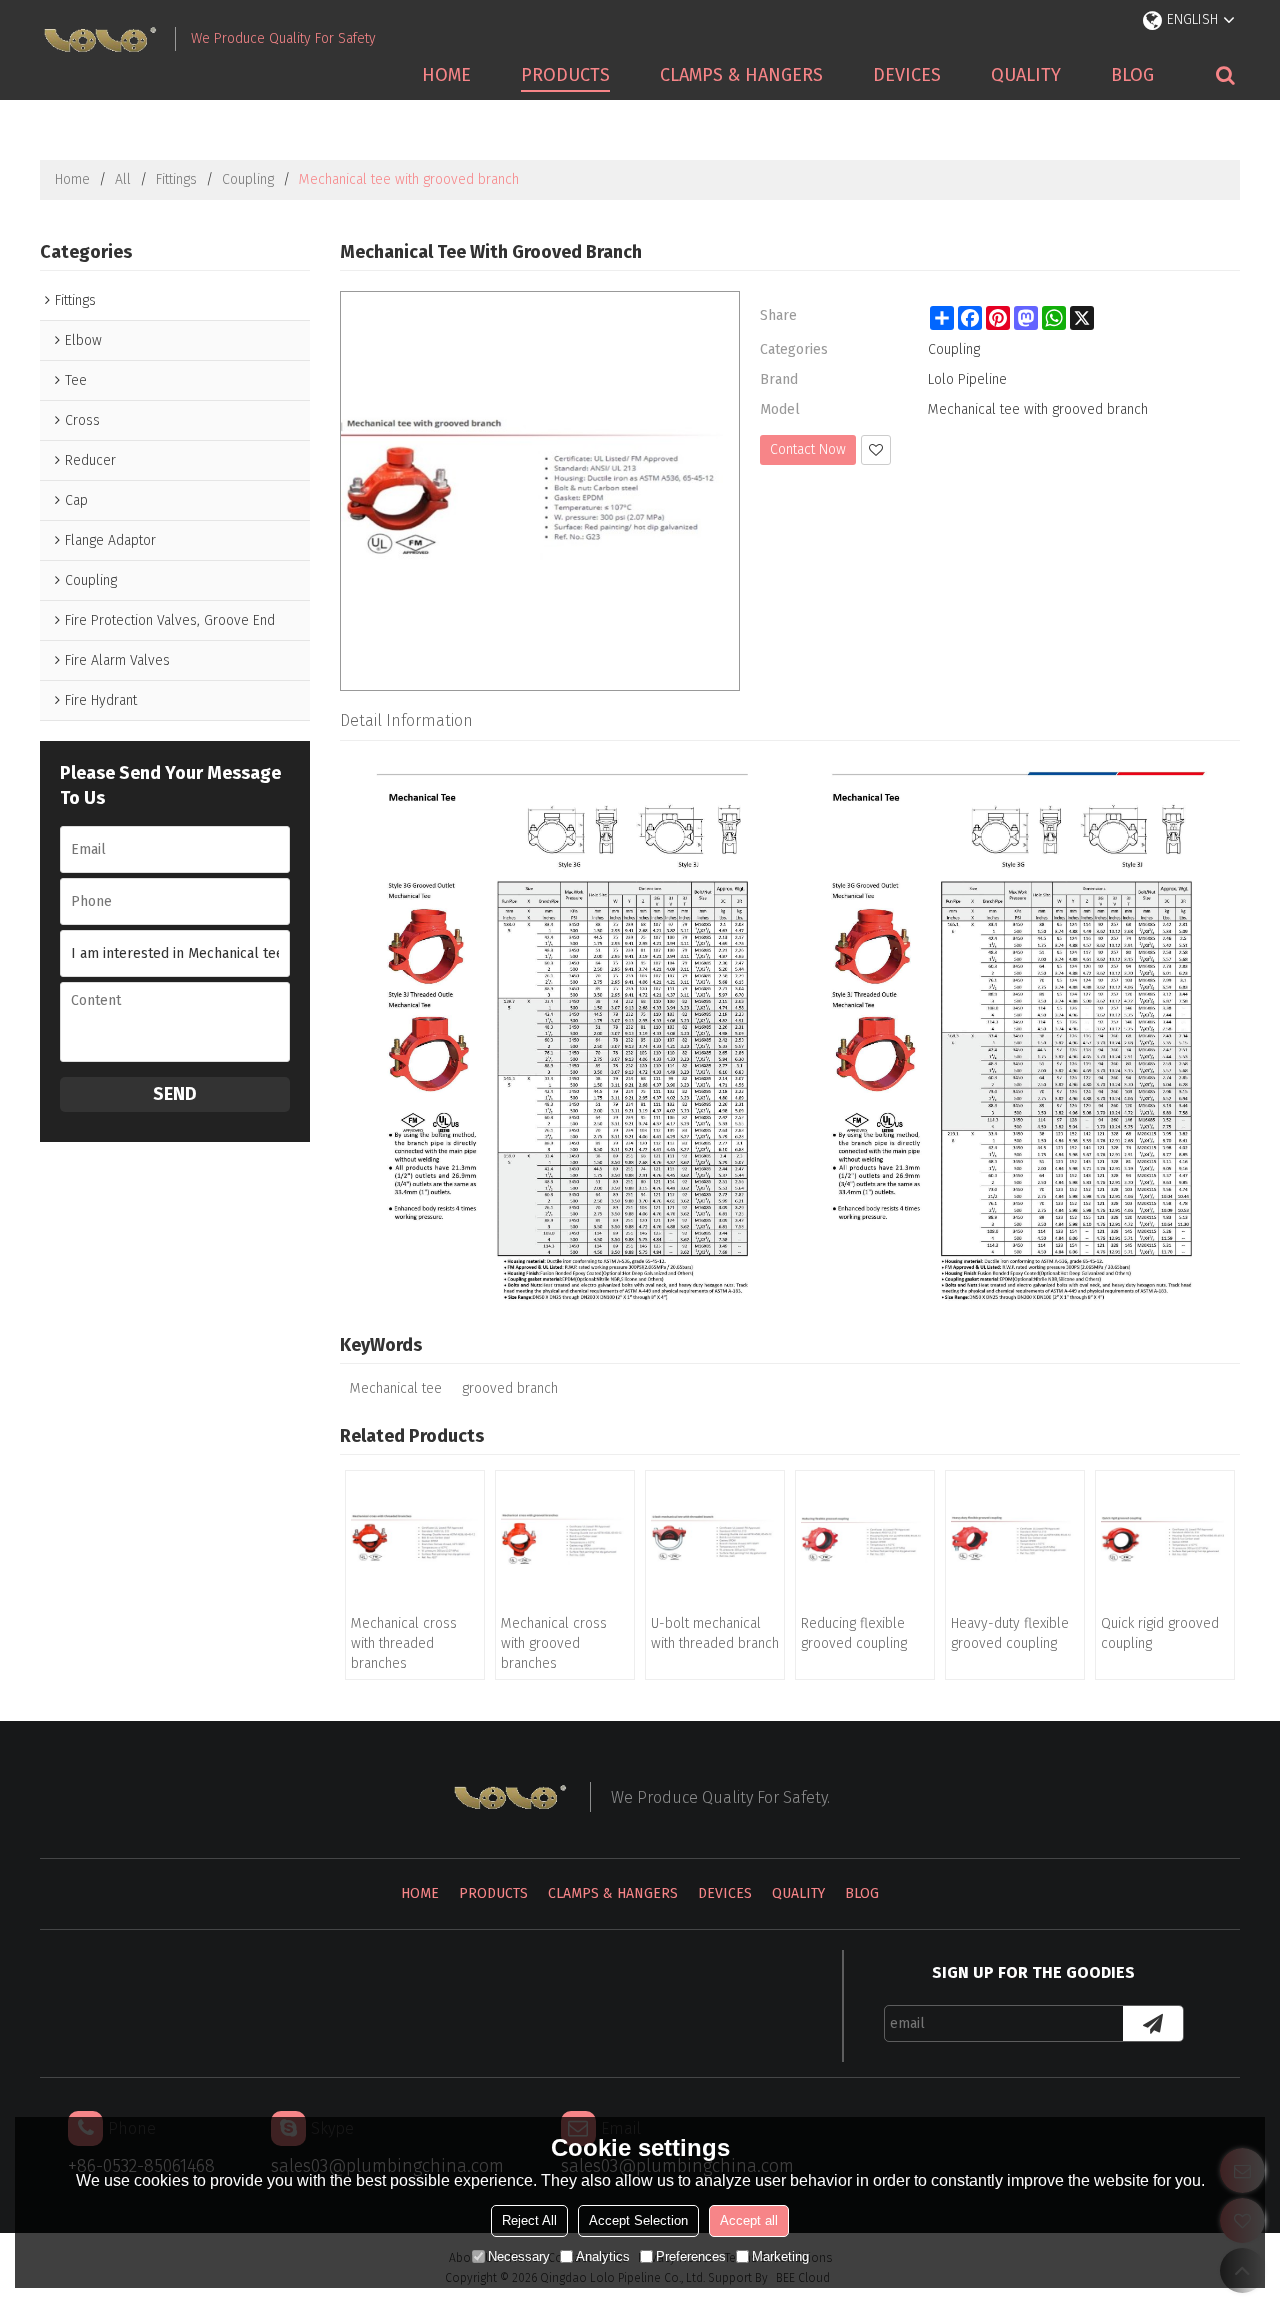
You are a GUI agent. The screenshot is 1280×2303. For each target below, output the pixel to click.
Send (175, 1094)
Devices (907, 75)
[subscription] (1153, 2023)
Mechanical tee (396, 1388)
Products (565, 75)
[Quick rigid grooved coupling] (1165, 1540)
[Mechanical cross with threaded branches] (415, 1540)
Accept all (749, 2220)
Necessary (519, 2256)
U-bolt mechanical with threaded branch (715, 1633)
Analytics (603, 2256)
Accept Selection (638, 2220)
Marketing (780, 2256)
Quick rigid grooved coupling (1160, 1633)
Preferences (691, 2256)
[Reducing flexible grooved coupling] (865, 1540)
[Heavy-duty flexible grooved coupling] (1015, 1540)
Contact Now (808, 449)
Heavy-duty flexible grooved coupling (1010, 1633)
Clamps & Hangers (741, 75)
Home (446, 75)
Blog (1132, 75)
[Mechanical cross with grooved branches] (565, 1540)
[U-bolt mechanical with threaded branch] (715, 1540)
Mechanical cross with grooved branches (554, 1643)
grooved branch (510, 1388)
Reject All (529, 2220)
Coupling (248, 179)
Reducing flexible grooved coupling (854, 1633)
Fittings (176, 179)
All (123, 179)
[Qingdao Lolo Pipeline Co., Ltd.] (100, 39)
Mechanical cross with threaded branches (404, 1643)
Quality (1026, 75)
